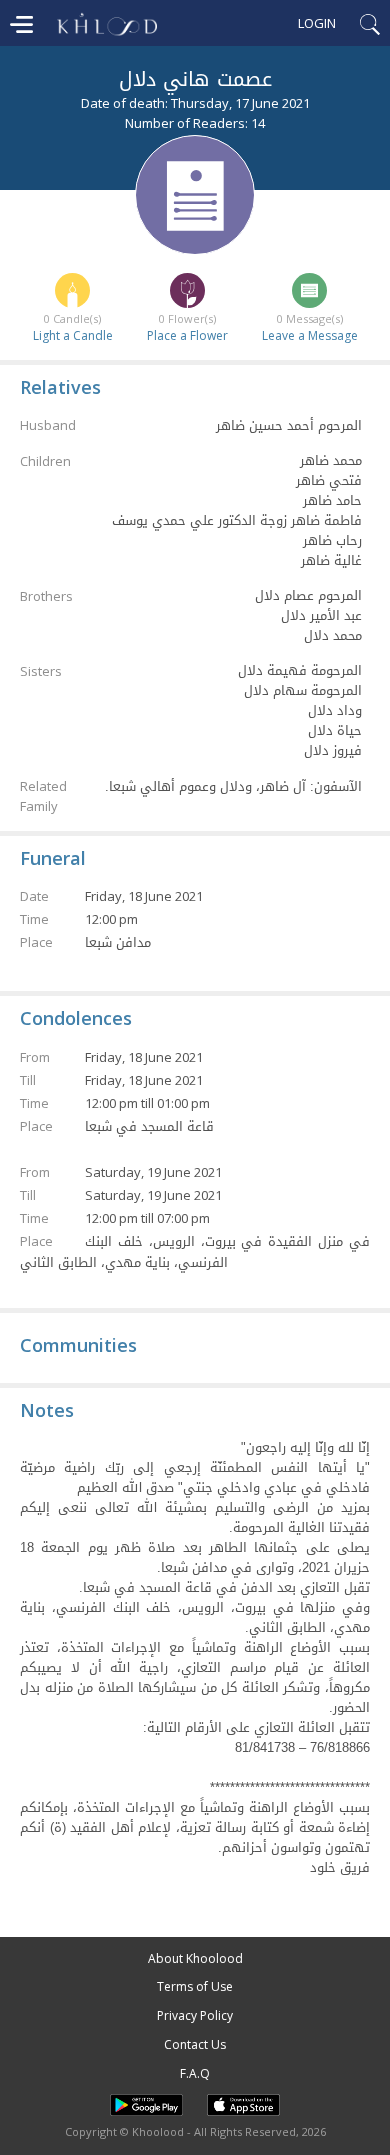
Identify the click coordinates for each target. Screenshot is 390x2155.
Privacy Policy (195, 2015)
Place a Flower (187, 335)
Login (317, 23)
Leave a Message (310, 335)
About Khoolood (195, 1958)
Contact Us (195, 2044)
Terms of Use (195, 1986)
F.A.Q (195, 2073)
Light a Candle (73, 335)
